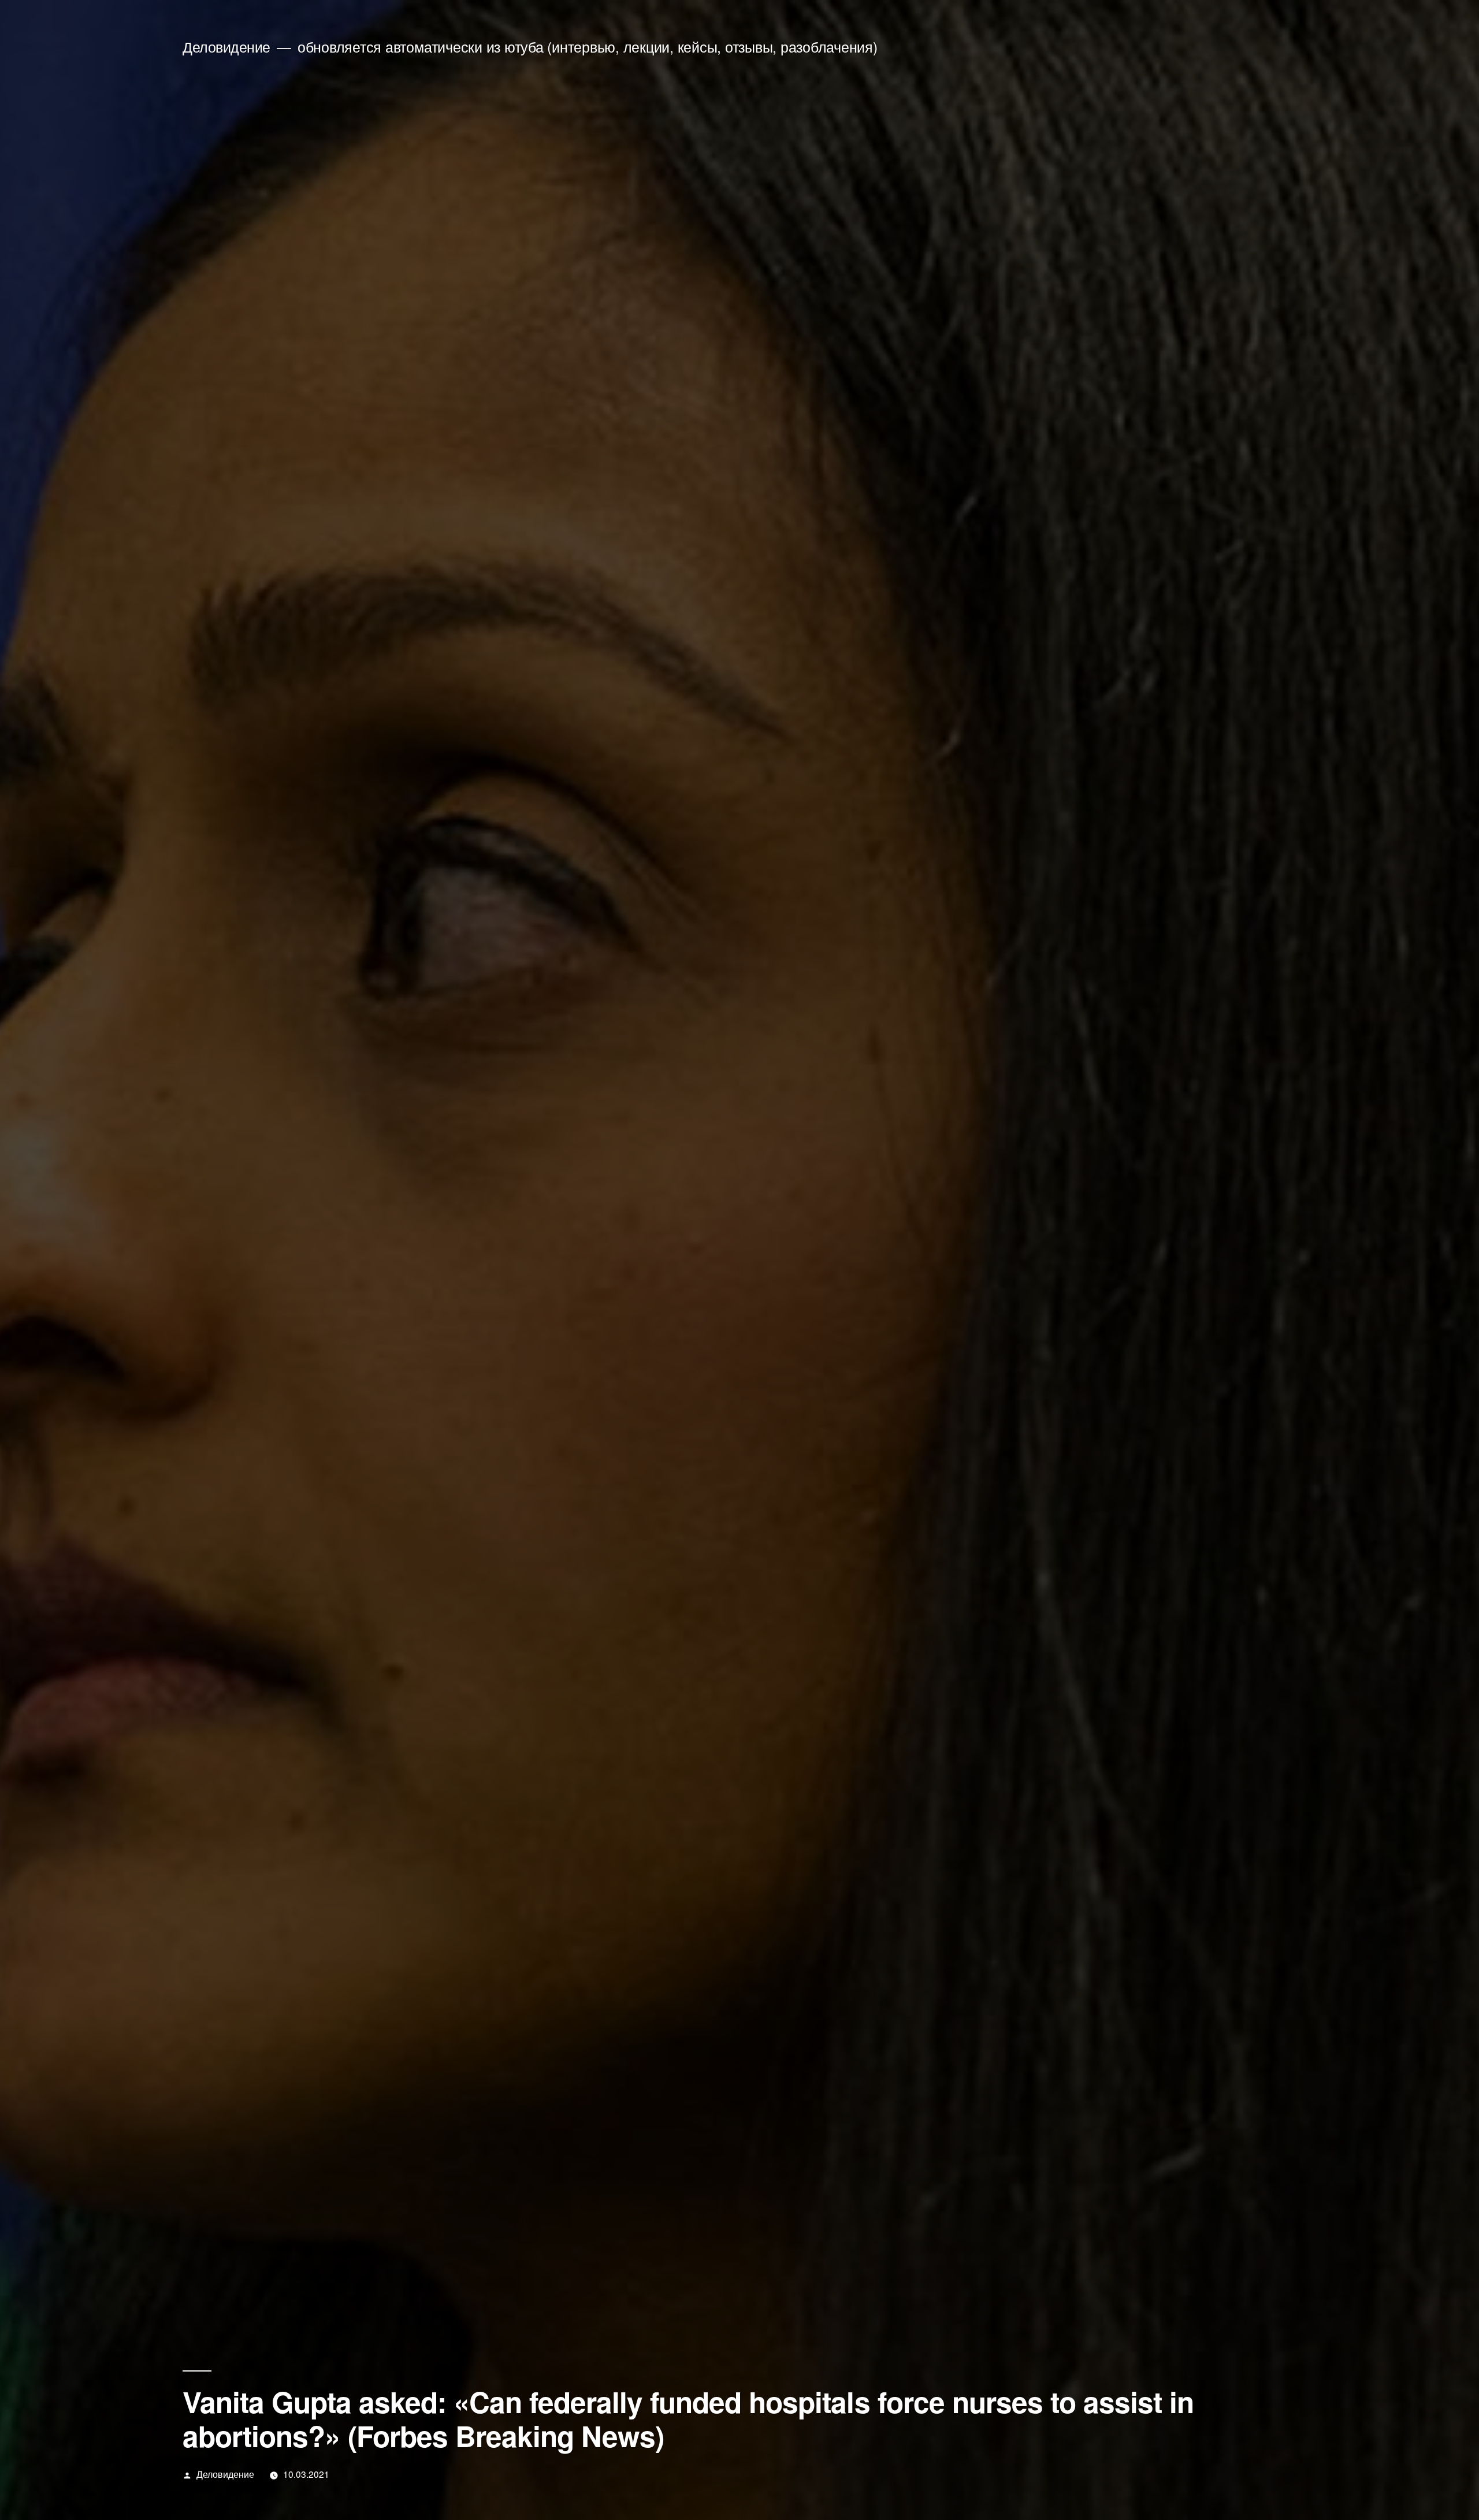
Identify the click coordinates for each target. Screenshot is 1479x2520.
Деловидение (226, 47)
